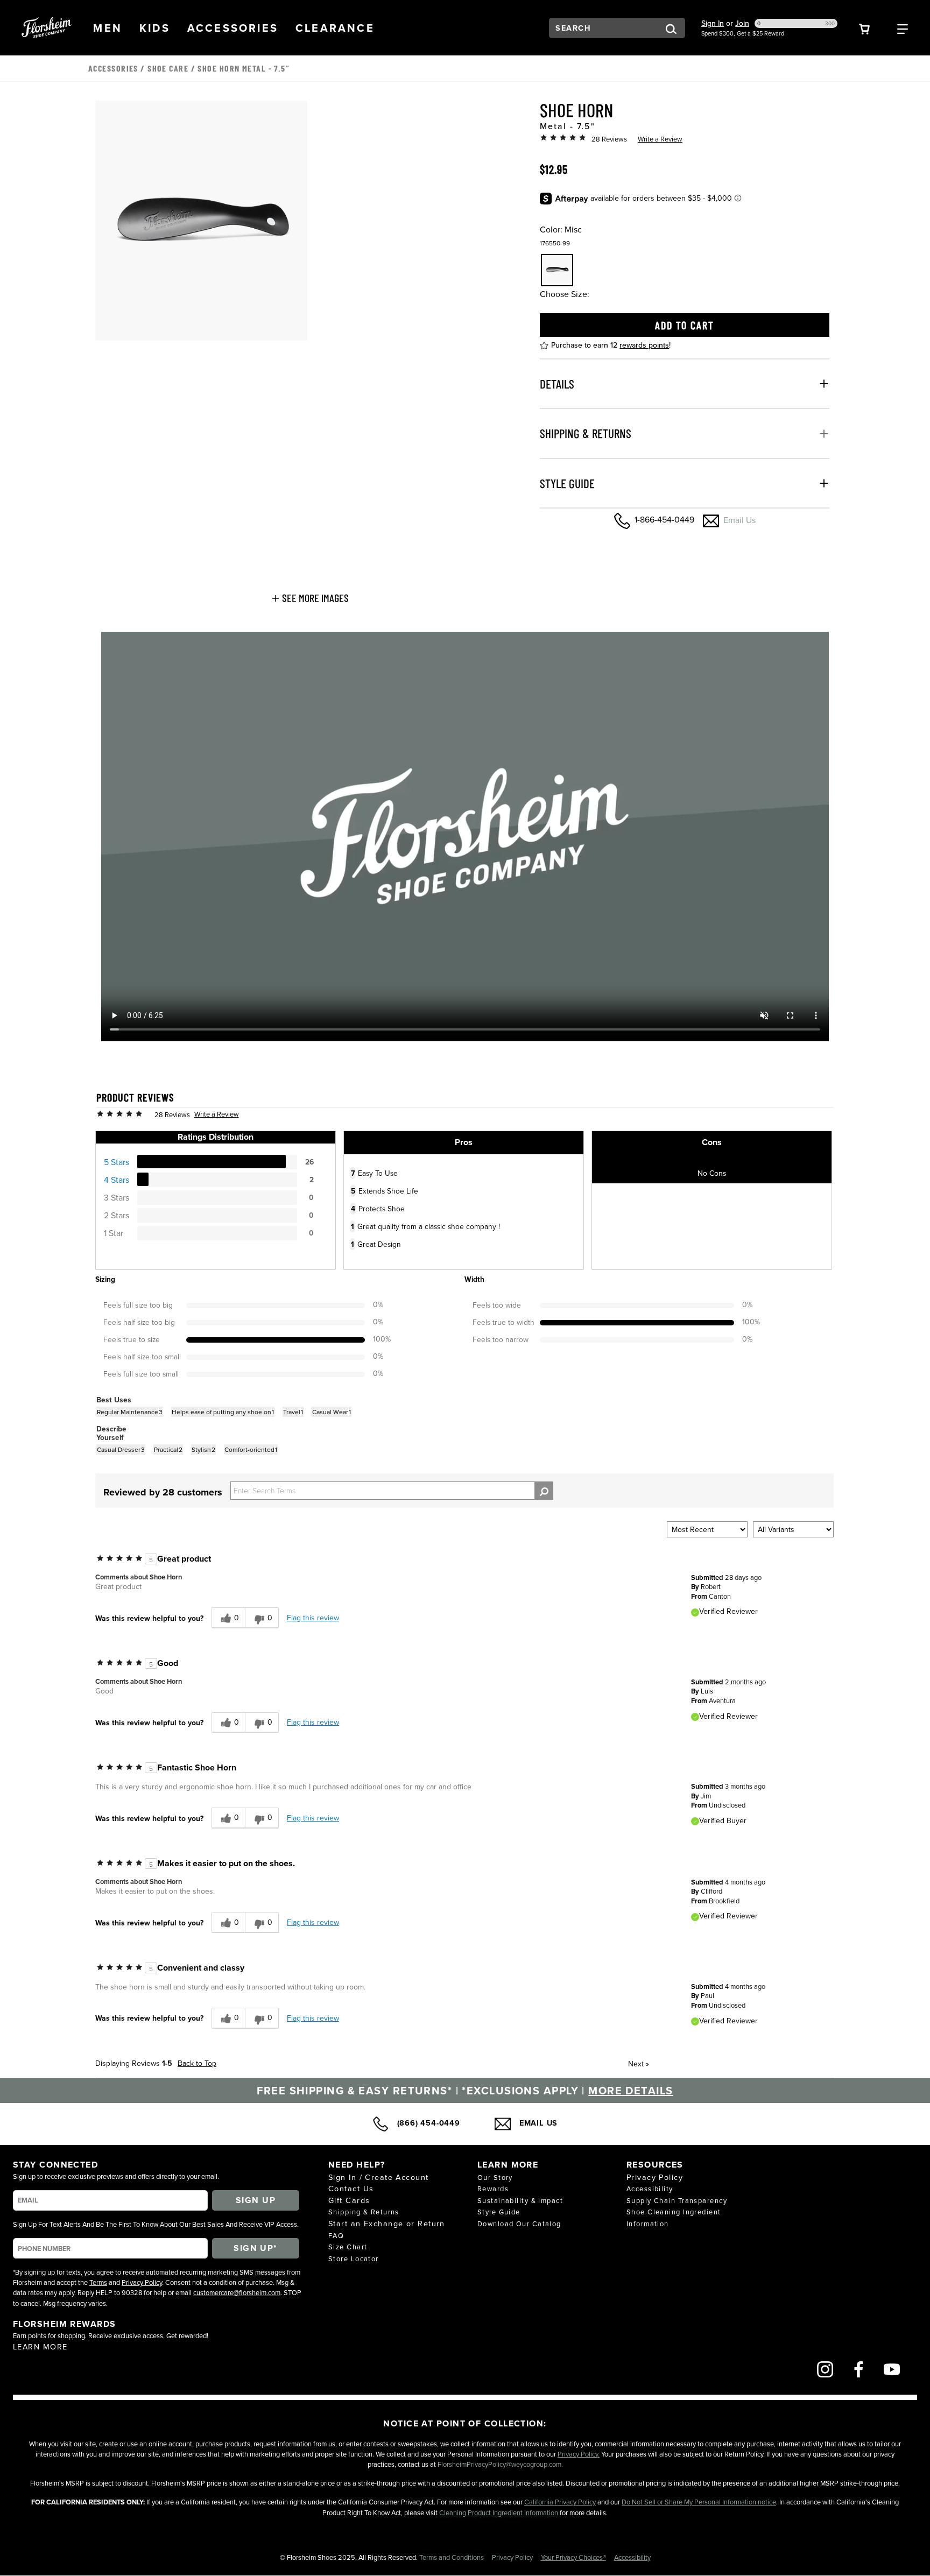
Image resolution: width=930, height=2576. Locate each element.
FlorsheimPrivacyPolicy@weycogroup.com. (500, 2464)
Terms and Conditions (452, 2557)
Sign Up (256, 2200)
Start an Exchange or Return (387, 2223)
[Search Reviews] (544, 1491)
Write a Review (660, 139)
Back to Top (197, 2063)
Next (639, 2064)
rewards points (644, 344)
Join (742, 23)
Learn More (40, 2346)
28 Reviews (609, 139)
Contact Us (351, 2188)
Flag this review (313, 1618)
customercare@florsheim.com (237, 2292)
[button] (108, 27)
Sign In (713, 23)
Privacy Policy (142, 2282)
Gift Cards (349, 2200)
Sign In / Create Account (379, 2177)
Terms (98, 2282)
